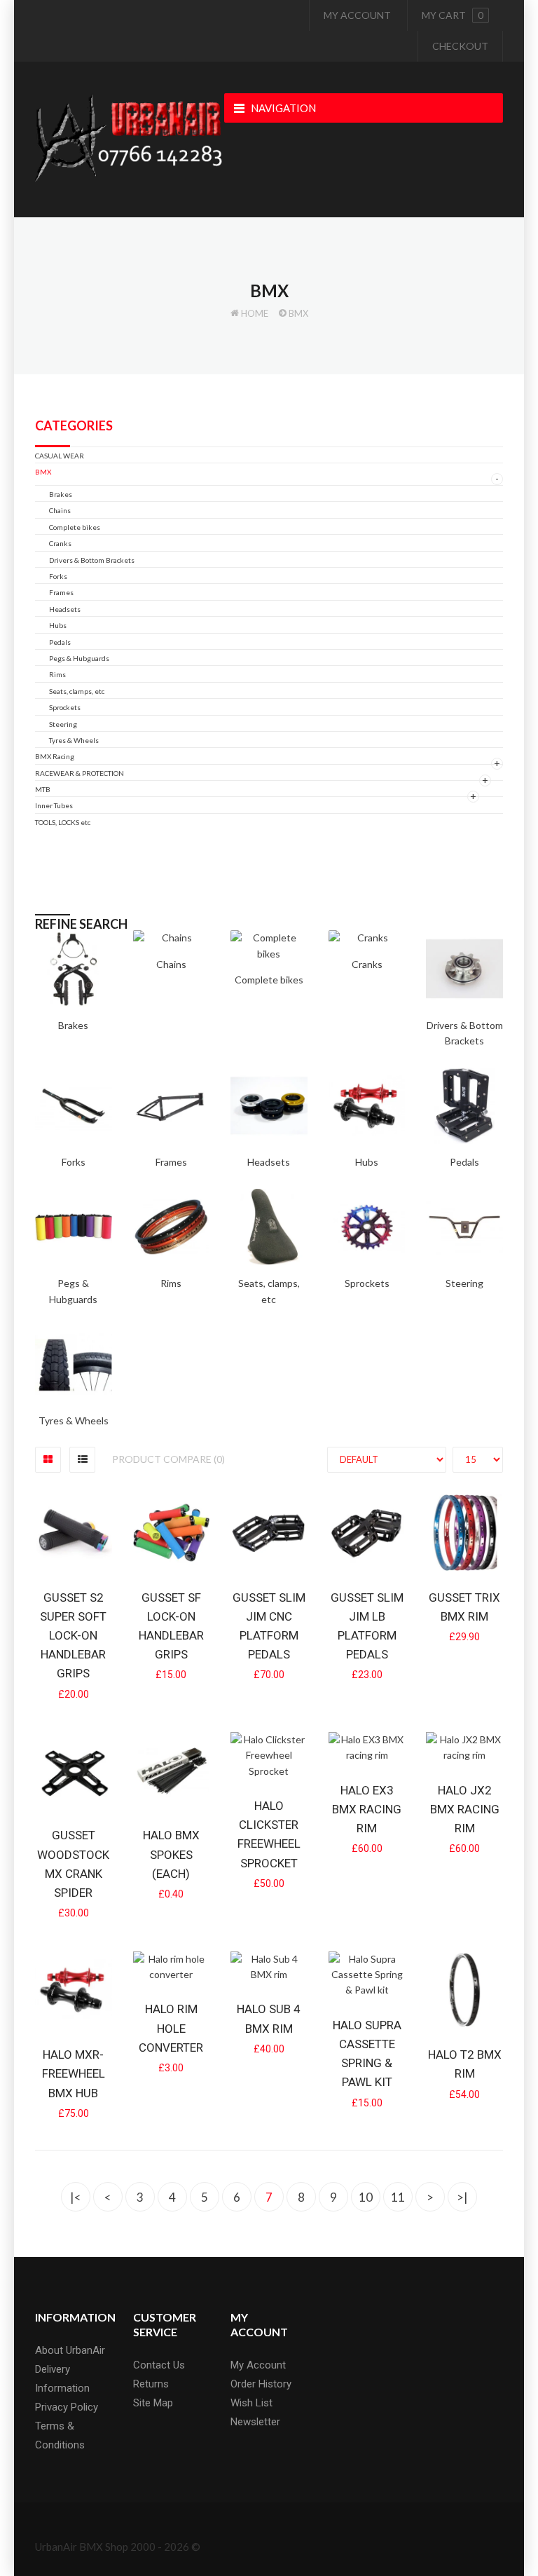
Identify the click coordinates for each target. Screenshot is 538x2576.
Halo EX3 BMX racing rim (367, 1809)
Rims (57, 674)
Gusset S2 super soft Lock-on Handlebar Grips (73, 1636)
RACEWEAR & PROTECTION (80, 773)
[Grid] (48, 1460)
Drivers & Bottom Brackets (92, 560)
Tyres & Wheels (74, 740)
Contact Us (159, 2365)
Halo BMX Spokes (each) (171, 1854)
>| (462, 2197)
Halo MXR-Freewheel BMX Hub (74, 2073)
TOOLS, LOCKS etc (63, 822)
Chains (60, 510)
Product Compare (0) (168, 1459)
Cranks (60, 543)
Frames (61, 592)
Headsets (65, 609)
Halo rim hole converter (171, 2028)
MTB (43, 789)
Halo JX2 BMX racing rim (465, 1809)
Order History (261, 2384)
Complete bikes (75, 527)
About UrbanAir (70, 2350)
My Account (357, 15)
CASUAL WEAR (60, 456)
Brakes (61, 494)
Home (255, 313)
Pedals (60, 642)
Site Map (153, 2403)
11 (398, 2197)
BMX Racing (55, 756)
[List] (82, 1460)
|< (76, 2197)
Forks (58, 576)
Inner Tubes (54, 805)
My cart (453, 15)
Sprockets (65, 707)
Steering (63, 724)
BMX (298, 313)
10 (366, 2197)
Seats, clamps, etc (77, 691)
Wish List (251, 2403)
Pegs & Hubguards (79, 658)
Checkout (460, 46)
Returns (151, 2384)
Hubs (58, 625)
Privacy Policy (67, 2407)
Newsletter (255, 2422)
